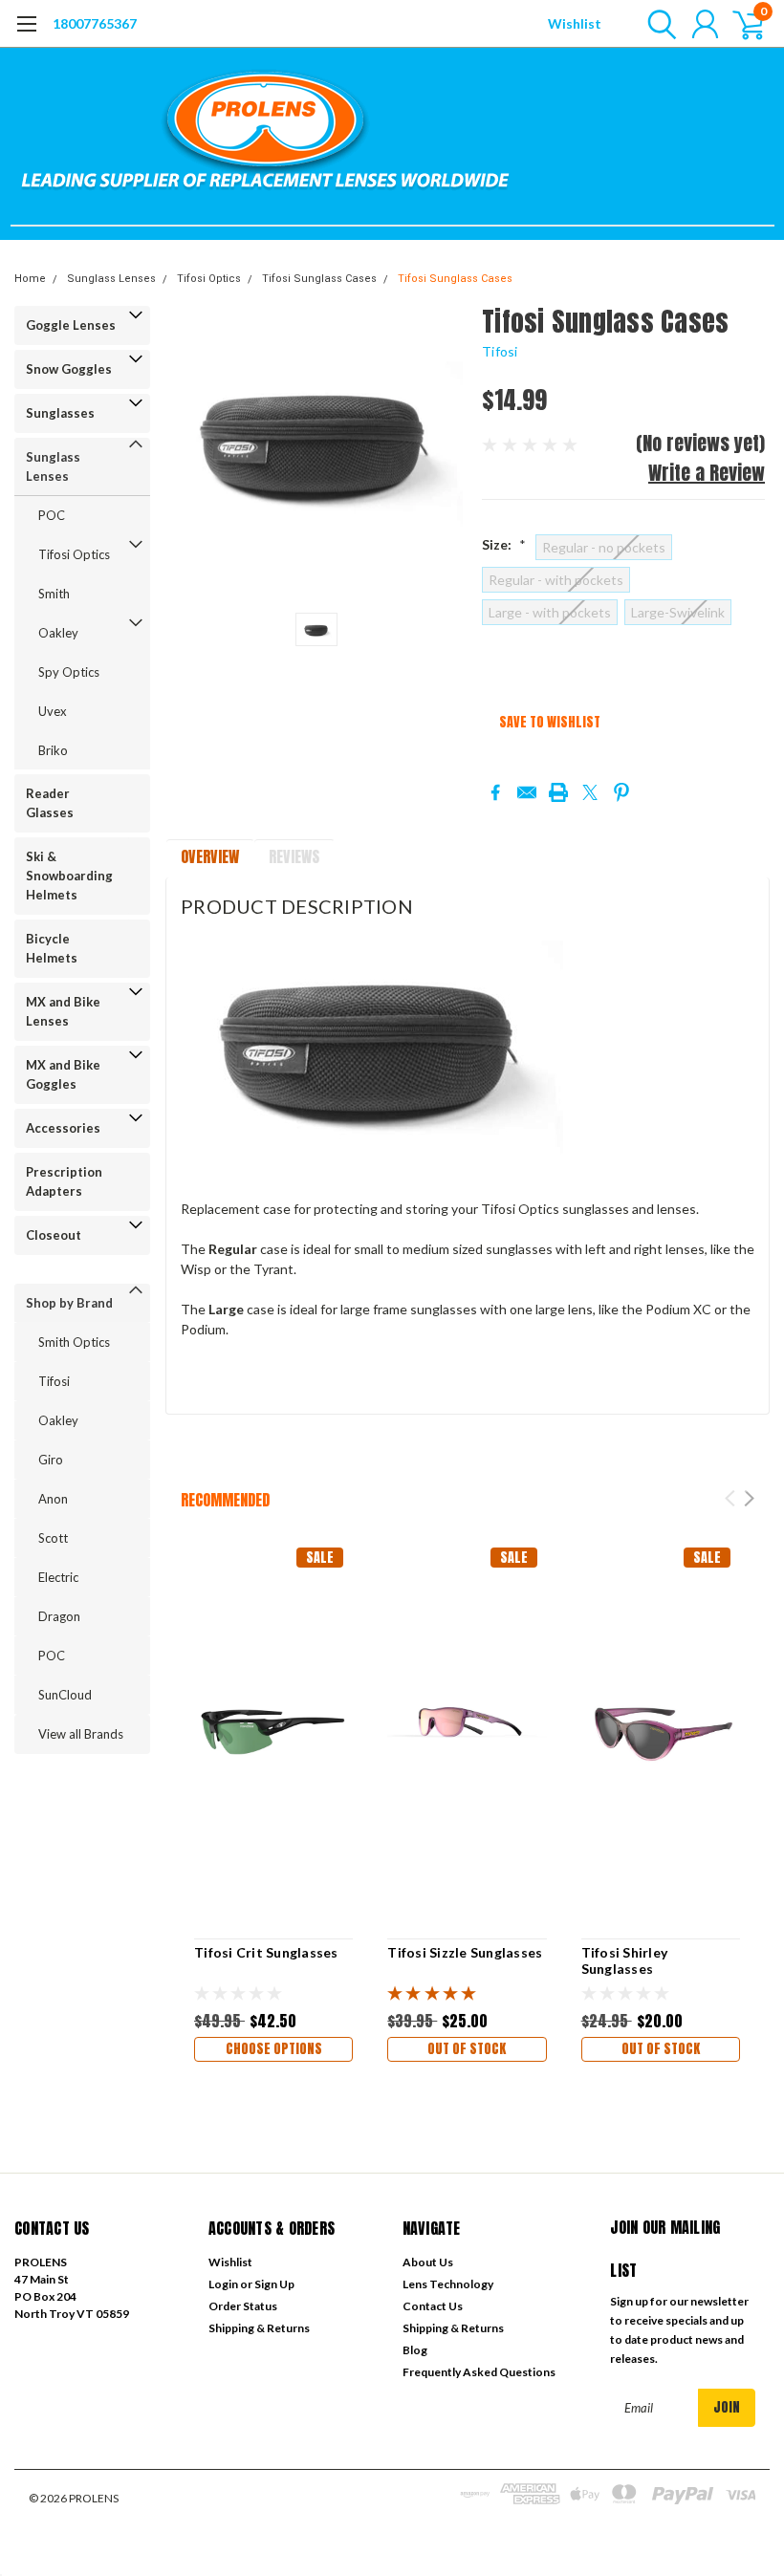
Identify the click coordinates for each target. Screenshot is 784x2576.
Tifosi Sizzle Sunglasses (465, 1952)
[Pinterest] (621, 792)
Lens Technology (448, 2284)
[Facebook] (495, 792)
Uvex (53, 711)
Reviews (294, 856)
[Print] (558, 792)
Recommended (225, 1500)
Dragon (59, 1616)
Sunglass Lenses (111, 279)
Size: (504, 544)
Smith (54, 594)
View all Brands (81, 1734)
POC (52, 515)
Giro (51, 1460)
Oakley (58, 633)
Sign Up (274, 2284)
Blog (415, 2350)
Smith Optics (74, 1342)
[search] (657, 24)
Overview (210, 856)
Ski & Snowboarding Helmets (69, 876)
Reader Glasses (50, 803)
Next (749, 1498)
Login (223, 2284)
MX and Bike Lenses (63, 1011)
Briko (53, 750)
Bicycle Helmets (52, 948)
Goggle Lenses (71, 325)
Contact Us (433, 2306)
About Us (428, 2262)
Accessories (63, 1128)
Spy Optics (69, 672)
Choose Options (274, 2049)
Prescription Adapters (64, 1181)
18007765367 (95, 23)
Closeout (54, 1235)
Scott (53, 1538)
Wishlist (575, 23)
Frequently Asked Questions (479, 2372)
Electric (58, 1577)
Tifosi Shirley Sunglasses (625, 1961)
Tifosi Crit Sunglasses (266, 1952)
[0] (741, 24)
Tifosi (54, 1381)
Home (30, 279)
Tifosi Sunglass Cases (319, 279)
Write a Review (707, 473)
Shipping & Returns (259, 2328)
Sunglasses (60, 413)
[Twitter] (590, 792)
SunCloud (65, 1695)
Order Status (243, 2306)
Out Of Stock (467, 2049)
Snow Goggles (69, 369)
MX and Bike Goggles (63, 1074)
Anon (53, 1499)
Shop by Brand (69, 1303)
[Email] (527, 792)
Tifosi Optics (209, 279)
